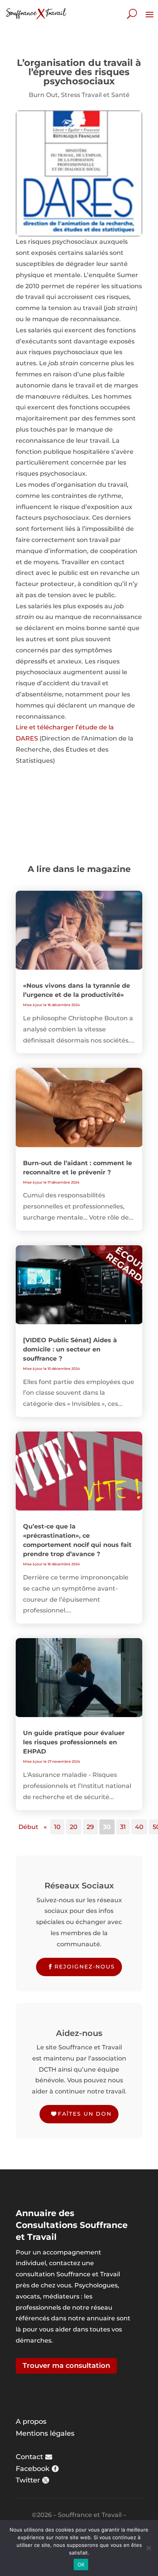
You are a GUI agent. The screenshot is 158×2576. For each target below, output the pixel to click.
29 (90, 1827)
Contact (29, 2457)
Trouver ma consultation (66, 2366)
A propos (31, 2422)
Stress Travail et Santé (95, 95)
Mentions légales (45, 2433)
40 (139, 1827)
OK (81, 2565)
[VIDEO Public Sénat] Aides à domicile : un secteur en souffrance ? (70, 1349)
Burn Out (43, 95)
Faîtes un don (85, 2114)
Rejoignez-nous (85, 1967)
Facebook (33, 2469)
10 (57, 1827)
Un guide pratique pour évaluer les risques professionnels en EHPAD (74, 1742)
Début (28, 1827)
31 (123, 1827)
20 (74, 1827)
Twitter (28, 2480)
